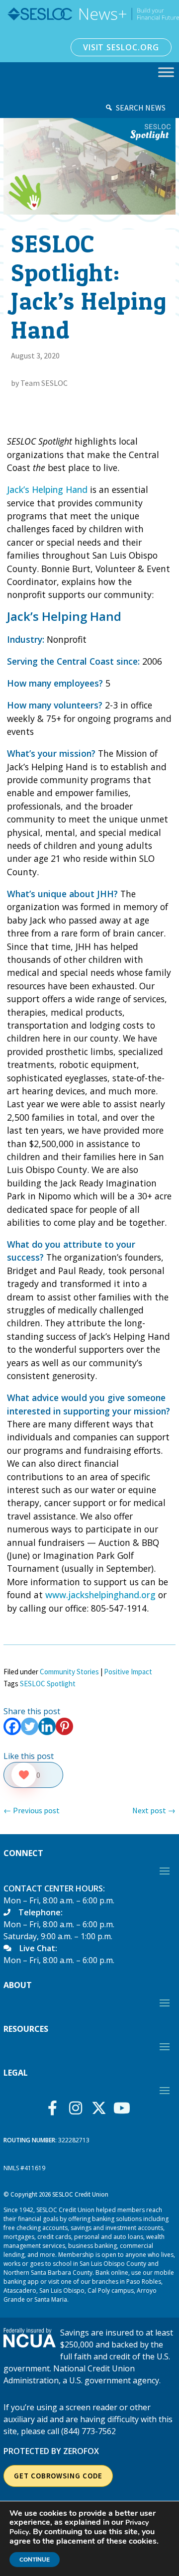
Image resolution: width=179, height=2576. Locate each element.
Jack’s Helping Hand (47, 489)
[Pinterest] (64, 1726)
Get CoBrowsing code (58, 2476)
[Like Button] (24, 1775)
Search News (141, 108)
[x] (101, 2108)
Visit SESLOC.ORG (121, 47)
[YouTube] (125, 2108)
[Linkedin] (47, 1726)
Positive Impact (128, 1672)
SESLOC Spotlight (48, 1684)
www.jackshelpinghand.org (100, 1595)
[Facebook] (12, 1726)
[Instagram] (78, 2108)
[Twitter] (30, 1726)
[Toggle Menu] (166, 72)
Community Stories (69, 1672)
